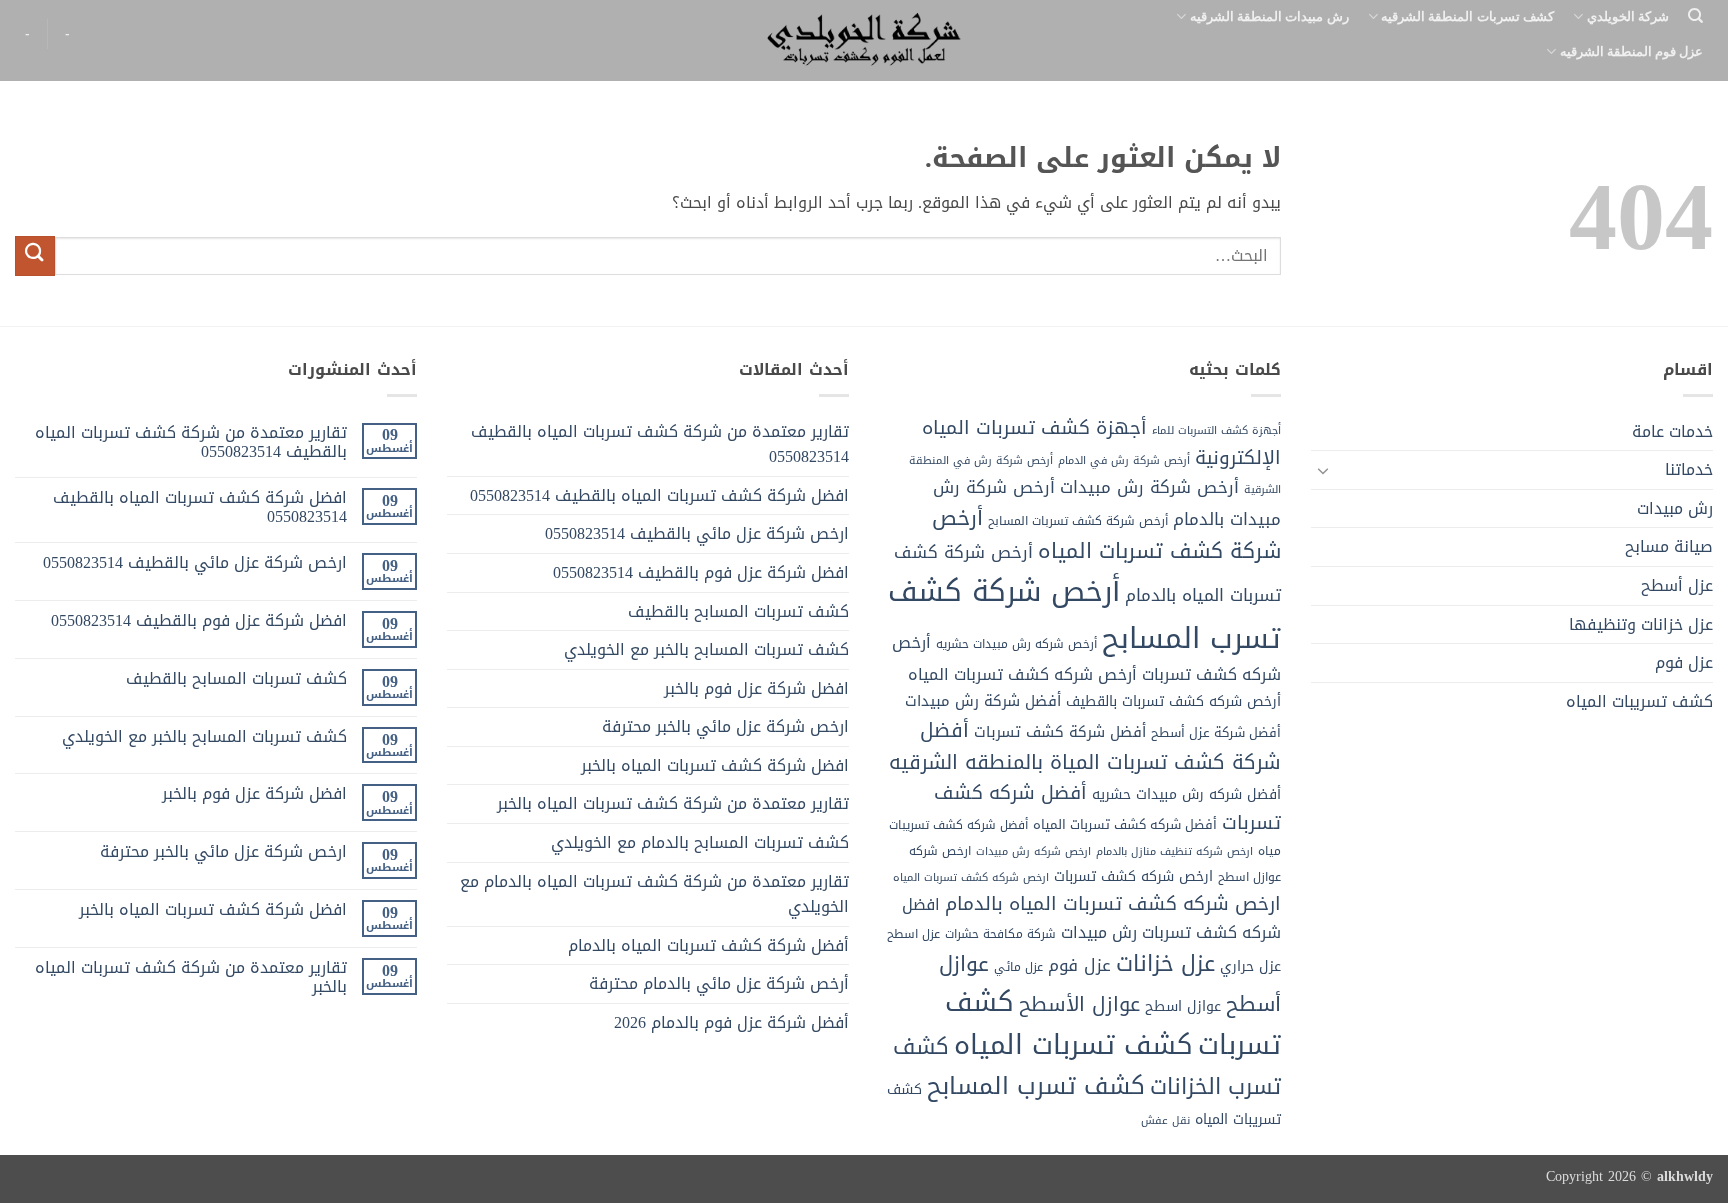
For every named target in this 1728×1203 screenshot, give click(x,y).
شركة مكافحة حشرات (1000, 934)
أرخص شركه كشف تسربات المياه (1022, 675)
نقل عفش (1165, 1120)
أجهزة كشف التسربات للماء (1216, 430)
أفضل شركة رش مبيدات (983, 701)
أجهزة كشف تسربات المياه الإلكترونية (1101, 443)
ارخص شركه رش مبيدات (1033, 851)
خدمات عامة (1672, 431)
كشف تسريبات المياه (1639, 701)
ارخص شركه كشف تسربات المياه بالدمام (1113, 903)
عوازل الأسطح (1079, 1004)
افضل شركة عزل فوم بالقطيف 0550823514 (701, 572)
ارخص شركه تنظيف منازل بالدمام (1174, 851)
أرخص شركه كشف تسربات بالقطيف (1173, 701)
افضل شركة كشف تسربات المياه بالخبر (715, 765)
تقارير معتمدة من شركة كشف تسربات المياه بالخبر (673, 803)
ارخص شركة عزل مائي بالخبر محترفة (725, 726)
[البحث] (1695, 16)
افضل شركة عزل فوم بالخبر (756, 688)
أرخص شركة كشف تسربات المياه (1106, 535)
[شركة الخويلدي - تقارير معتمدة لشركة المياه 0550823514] (864, 41)
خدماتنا (1689, 469)
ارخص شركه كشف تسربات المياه (971, 877)
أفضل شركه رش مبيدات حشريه (1186, 794)
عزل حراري (1250, 966)
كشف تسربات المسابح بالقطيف (738, 611)
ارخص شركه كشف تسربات (1133, 876)
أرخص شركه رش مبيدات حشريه (1016, 644)
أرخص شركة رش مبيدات (1149, 487)
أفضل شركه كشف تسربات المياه (1125, 824)
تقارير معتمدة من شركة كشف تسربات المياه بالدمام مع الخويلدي (654, 894)
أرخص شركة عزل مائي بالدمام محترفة (719, 983)
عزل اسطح (913, 934)
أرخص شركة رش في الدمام (1124, 460)
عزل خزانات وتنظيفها (1641, 624)
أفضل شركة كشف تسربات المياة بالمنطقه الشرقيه (1085, 746)
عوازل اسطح (1183, 1006)
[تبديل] (1323, 470)
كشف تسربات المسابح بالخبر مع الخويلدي (706, 649)
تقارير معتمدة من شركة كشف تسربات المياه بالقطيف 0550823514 (660, 444)
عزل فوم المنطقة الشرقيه (1632, 51)
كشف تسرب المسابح (1036, 1086)
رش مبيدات (1675, 508)
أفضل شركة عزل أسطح (1216, 732)
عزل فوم (1684, 662)
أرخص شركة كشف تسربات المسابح (1078, 521)
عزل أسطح (1677, 585)
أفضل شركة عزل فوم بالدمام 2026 (731, 1022)
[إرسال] (35, 255)
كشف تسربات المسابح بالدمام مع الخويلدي (700, 842)
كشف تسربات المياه (1073, 1045)
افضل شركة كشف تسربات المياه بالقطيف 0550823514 (659, 495)
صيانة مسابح (1669, 546)
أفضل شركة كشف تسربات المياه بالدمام (708, 945)
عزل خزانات (1165, 963)
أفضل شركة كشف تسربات (1060, 732)
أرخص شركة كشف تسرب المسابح (1084, 614)
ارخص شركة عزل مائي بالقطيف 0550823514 (697, 533)
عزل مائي (1018, 967)
